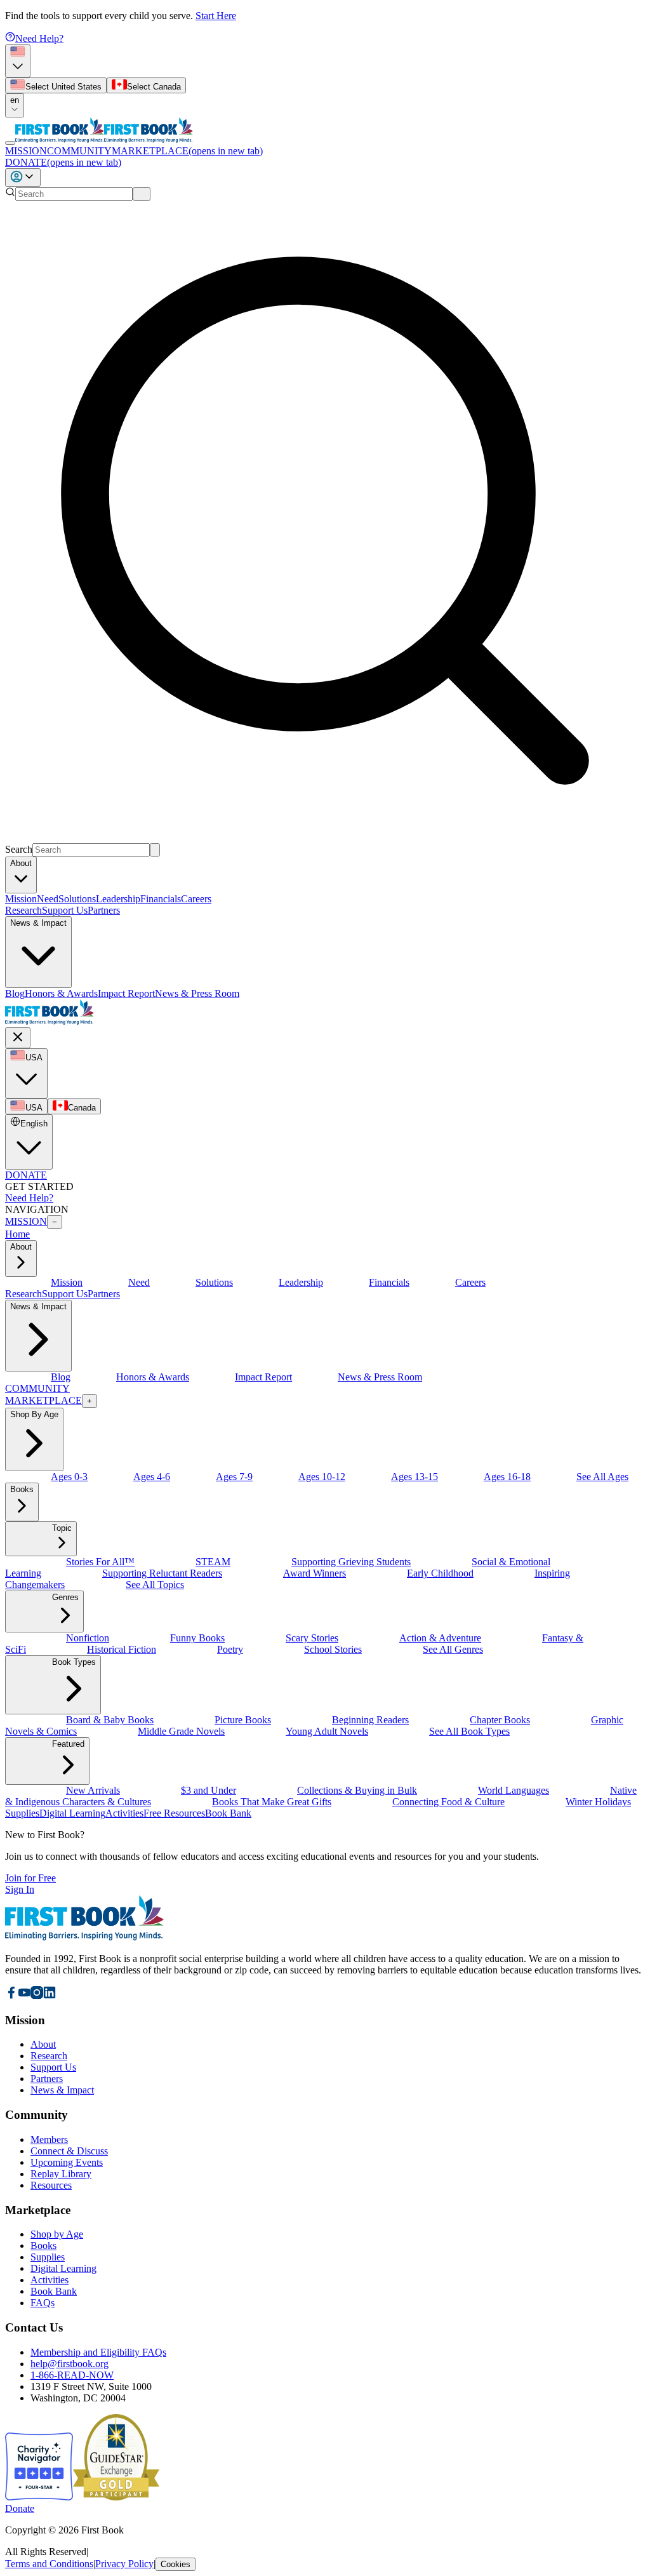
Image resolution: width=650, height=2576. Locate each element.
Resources (51, 2185)
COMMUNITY (79, 151)
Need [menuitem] (48, 899)
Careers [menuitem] (196, 899)
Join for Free (30, 1878)
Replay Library (61, 2174)
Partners (104, 910)
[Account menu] (23, 177)
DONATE (63, 162)
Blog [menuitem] (15, 993)
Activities (50, 2280)
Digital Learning (63, 2268)
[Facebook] (11, 1995)
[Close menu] (18, 1038)
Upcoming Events (67, 2162)
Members (49, 2139)
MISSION (26, 151)
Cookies (176, 2564)
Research (23, 910)
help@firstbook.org (70, 2364)
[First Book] (60, 139)
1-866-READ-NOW (72, 2375)
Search (19, 849)
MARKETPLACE (187, 151)
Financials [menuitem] (161, 899)
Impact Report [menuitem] (126, 993)
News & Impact (62, 2090)
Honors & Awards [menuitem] (61, 993)
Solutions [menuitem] (77, 899)
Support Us (65, 910)
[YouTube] (24, 1995)
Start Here (216, 16)
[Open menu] (10, 143)
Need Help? (39, 38)
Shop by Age (57, 2234)
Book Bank (54, 2291)
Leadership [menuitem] (118, 899)
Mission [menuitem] (21, 899)
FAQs (43, 2303)
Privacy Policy (124, 2564)
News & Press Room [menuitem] (197, 993)
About (43, 2044)
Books (43, 2246)
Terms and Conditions (49, 2564)
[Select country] (18, 61)
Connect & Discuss (69, 2151)
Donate (20, 2508)
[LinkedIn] (50, 1995)
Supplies (48, 2257)
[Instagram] (37, 1995)
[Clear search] (142, 194)
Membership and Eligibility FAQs (98, 2352)
